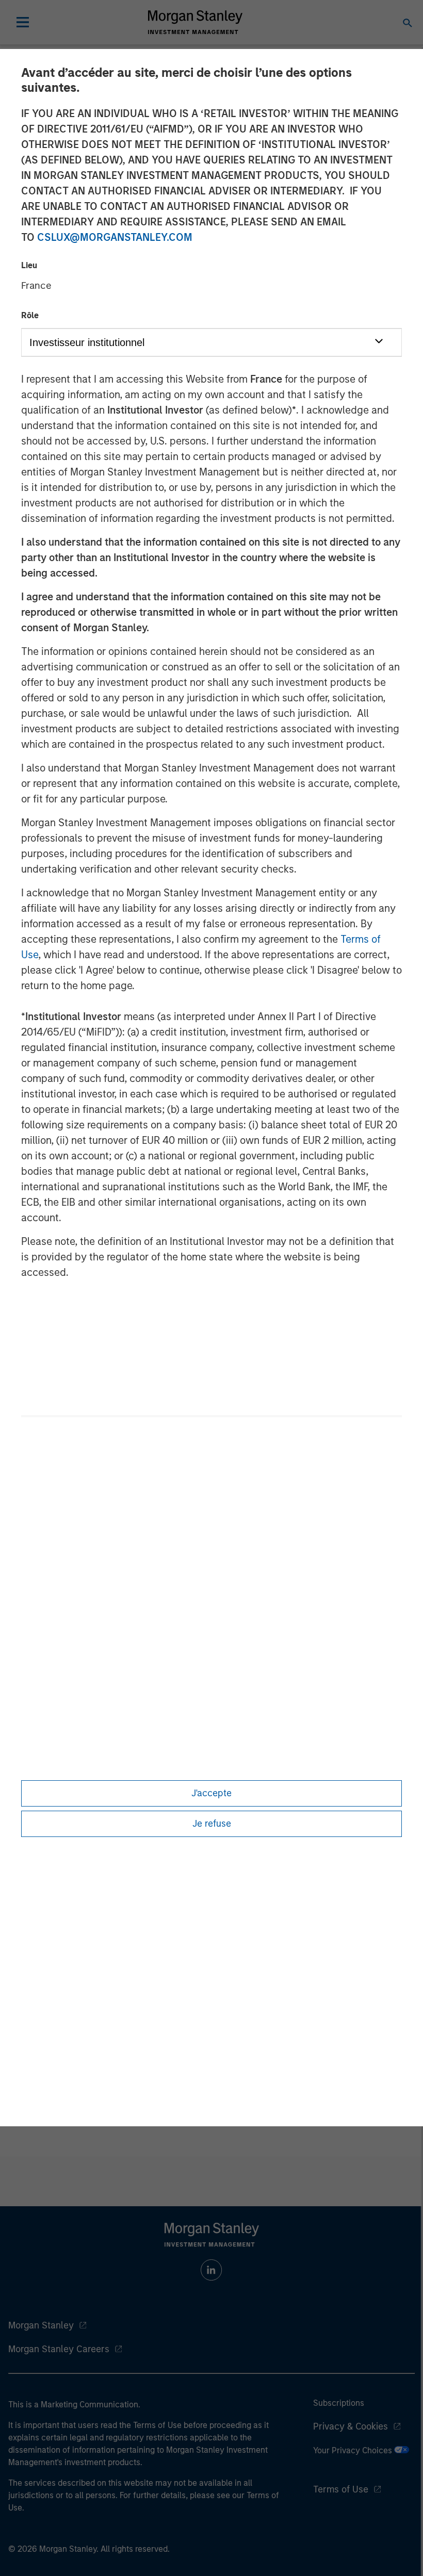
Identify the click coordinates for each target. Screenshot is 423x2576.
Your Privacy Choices (354, 2450)
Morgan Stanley (41, 2325)
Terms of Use (341, 2489)
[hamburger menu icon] (23, 22)
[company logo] (195, 22)
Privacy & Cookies (351, 2426)
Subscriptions (339, 2403)
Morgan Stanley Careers (59, 2349)
